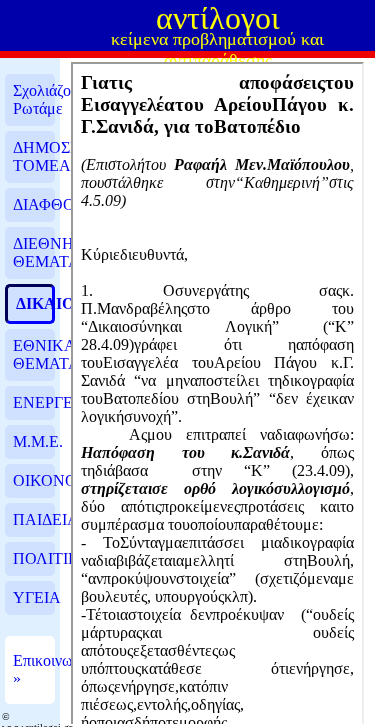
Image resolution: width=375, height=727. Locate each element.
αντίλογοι (218, 18)
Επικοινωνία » (34, 669)
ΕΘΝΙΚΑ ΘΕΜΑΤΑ (34, 354)
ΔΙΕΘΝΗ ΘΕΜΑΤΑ (34, 252)
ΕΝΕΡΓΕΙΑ (34, 402)
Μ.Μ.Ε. (34, 441)
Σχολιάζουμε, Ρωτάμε (34, 99)
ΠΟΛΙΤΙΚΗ (34, 558)
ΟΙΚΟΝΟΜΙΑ (34, 480)
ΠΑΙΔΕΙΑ (34, 519)
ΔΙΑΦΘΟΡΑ (34, 204)
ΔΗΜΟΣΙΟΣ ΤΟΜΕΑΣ (34, 156)
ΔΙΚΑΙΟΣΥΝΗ (34, 303)
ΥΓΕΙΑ (34, 597)
